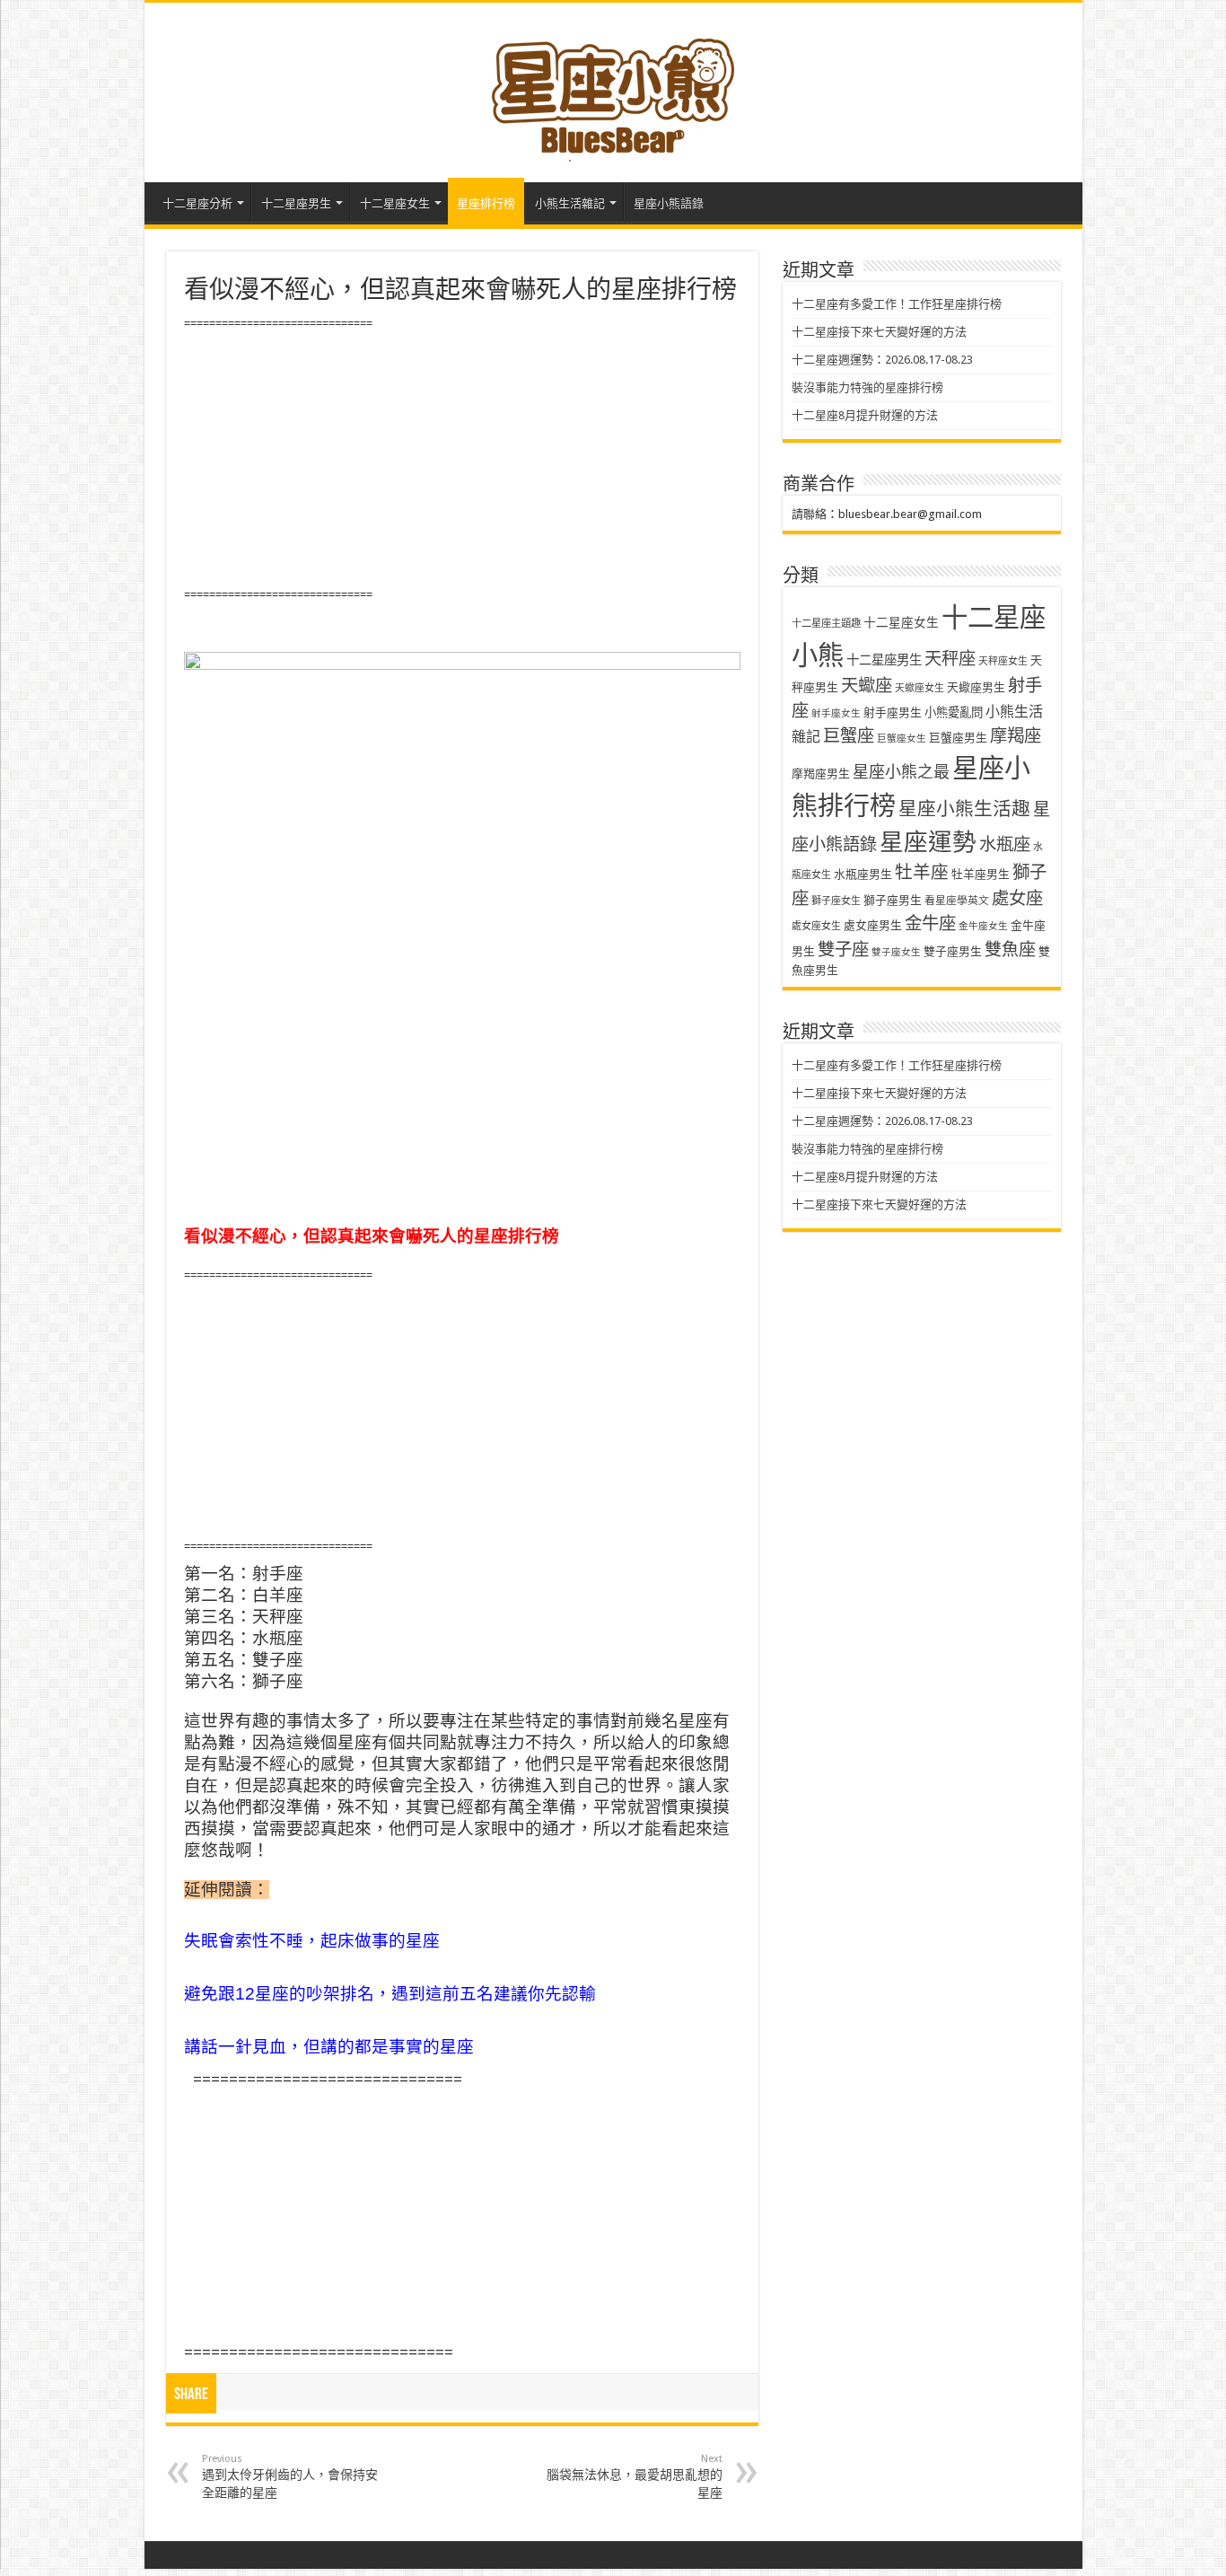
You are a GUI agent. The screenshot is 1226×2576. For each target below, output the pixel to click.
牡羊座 (922, 872)
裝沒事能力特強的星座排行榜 (867, 387)
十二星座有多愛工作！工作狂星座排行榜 (897, 304)
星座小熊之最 (901, 772)
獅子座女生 (836, 901)
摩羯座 (1016, 736)
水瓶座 (1005, 844)
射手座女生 (836, 713)
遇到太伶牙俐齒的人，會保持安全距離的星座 (290, 2476)
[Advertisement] (462, 460)
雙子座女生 (896, 952)
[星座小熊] (613, 89)
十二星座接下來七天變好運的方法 (879, 332)
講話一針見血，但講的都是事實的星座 (329, 2047)
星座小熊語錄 (669, 203)
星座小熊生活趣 (964, 809)
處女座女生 (816, 926)
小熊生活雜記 (570, 203)
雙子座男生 (953, 951)
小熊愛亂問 (954, 712)
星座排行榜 (486, 203)
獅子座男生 (893, 900)
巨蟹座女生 (902, 739)
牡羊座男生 (981, 874)
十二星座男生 (296, 203)
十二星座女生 (395, 203)
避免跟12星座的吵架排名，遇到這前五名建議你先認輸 (390, 1994)
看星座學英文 (957, 901)
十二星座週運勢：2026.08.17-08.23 (882, 360)
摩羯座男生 (821, 774)
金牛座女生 (983, 926)
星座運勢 (928, 842)
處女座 (1017, 898)
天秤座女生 (1003, 661)
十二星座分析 (197, 203)
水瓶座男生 (863, 874)
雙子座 (843, 950)
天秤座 (950, 659)
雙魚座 (1010, 950)
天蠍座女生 (919, 688)
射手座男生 (893, 712)
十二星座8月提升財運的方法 (865, 415)
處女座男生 (873, 925)
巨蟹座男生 (958, 738)
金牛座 (930, 923)
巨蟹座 (849, 736)
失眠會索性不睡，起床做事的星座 (312, 1941)
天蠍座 (867, 686)
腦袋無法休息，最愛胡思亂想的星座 (635, 2476)
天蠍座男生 (976, 687)
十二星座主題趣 (826, 623)
